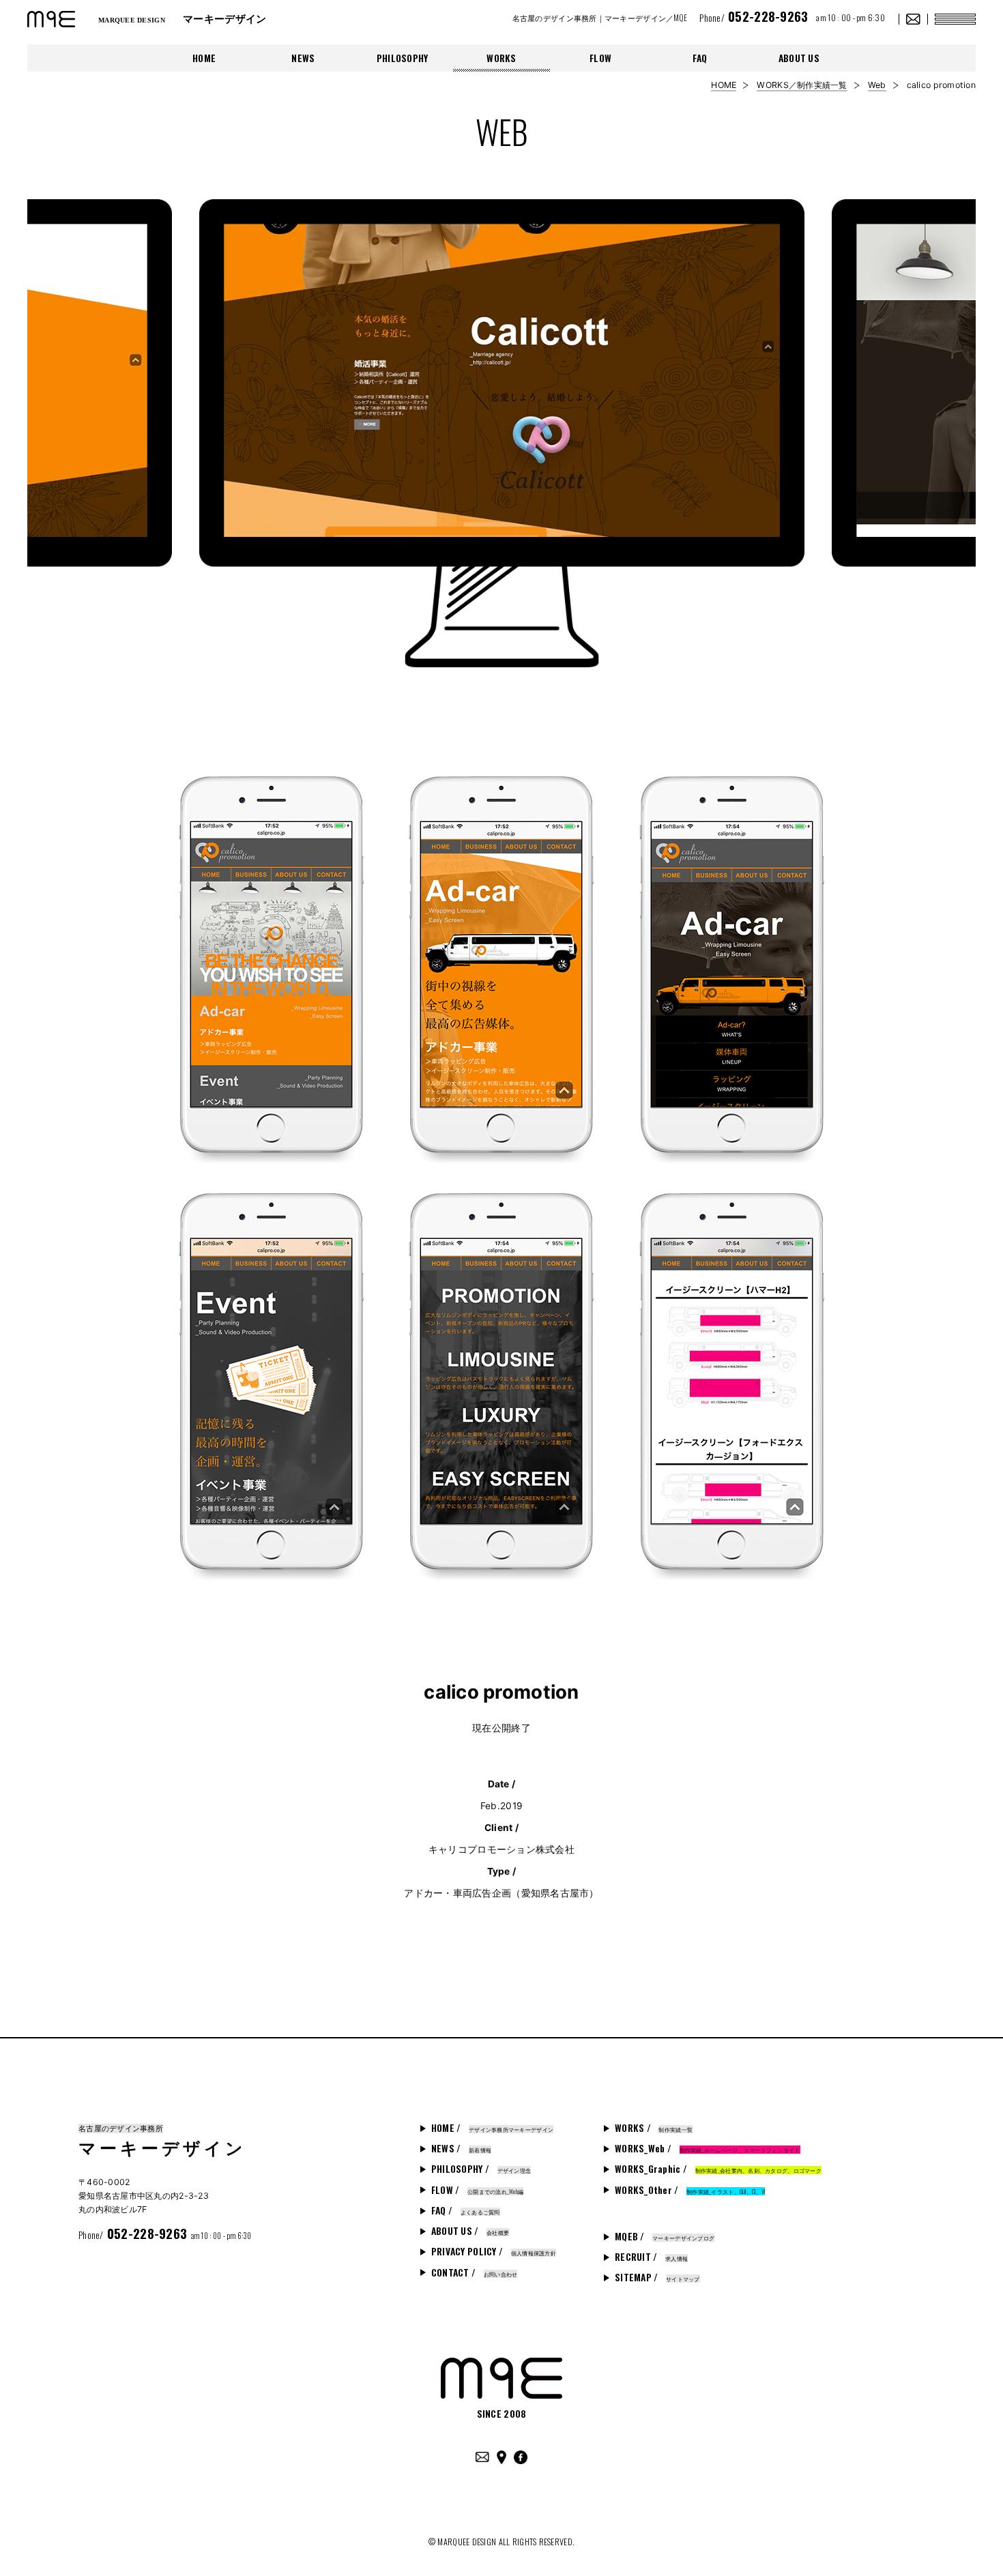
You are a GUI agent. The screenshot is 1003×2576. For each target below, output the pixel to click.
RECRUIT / (651, 2257)
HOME (204, 58)
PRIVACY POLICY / (494, 2251)
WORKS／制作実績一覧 (802, 85)
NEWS (303, 58)
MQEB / (665, 2236)
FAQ (700, 58)
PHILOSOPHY (403, 58)
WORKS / (654, 2128)
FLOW (600, 58)
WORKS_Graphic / (718, 2169)
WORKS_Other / (690, 2190)
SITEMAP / (657, 2277)
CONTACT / (475, 2272)
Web (877, 85)
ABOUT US (799, 58)
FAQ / (466, 2210)
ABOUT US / (470, 2231)
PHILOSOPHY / (481, 2169)
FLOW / (478, 2190)
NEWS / (461, 2148)
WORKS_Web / (708, 2148)
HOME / (492, 2128)
